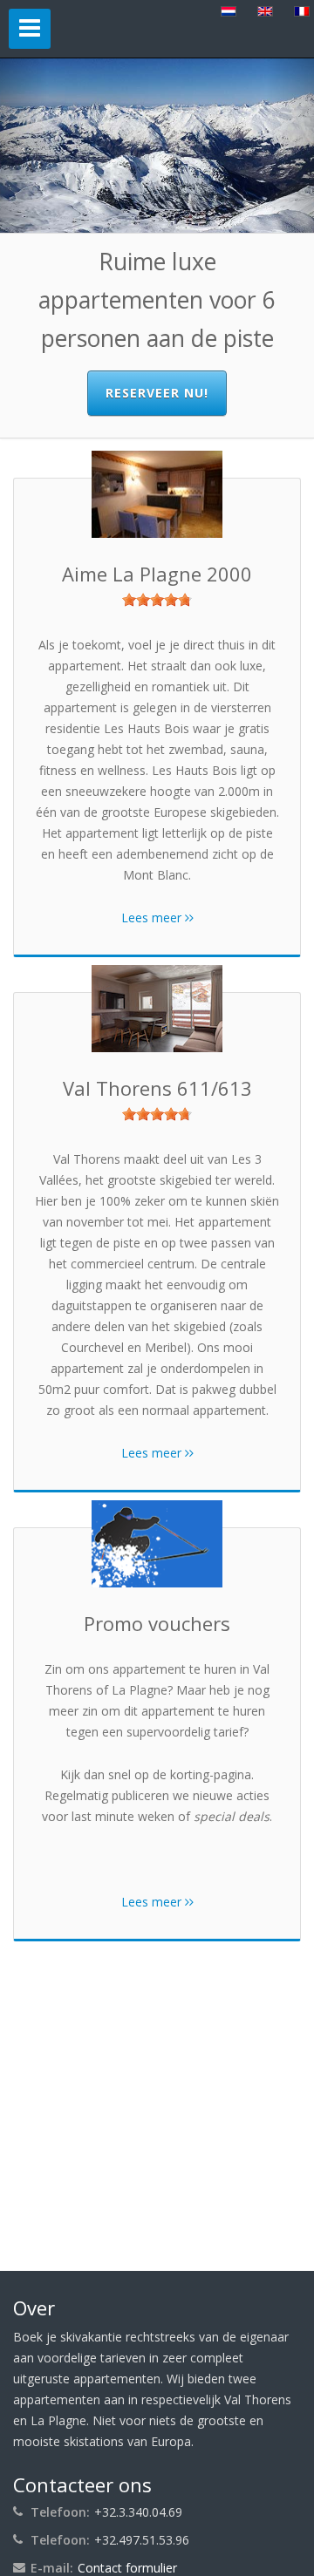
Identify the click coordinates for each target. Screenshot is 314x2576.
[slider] (157, 600)
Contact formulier (127, 2568)
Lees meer (153, 918)
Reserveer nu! (157, 393)
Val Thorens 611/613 (157, 1088)
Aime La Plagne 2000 (157, 574)
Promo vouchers (157, 1623)
